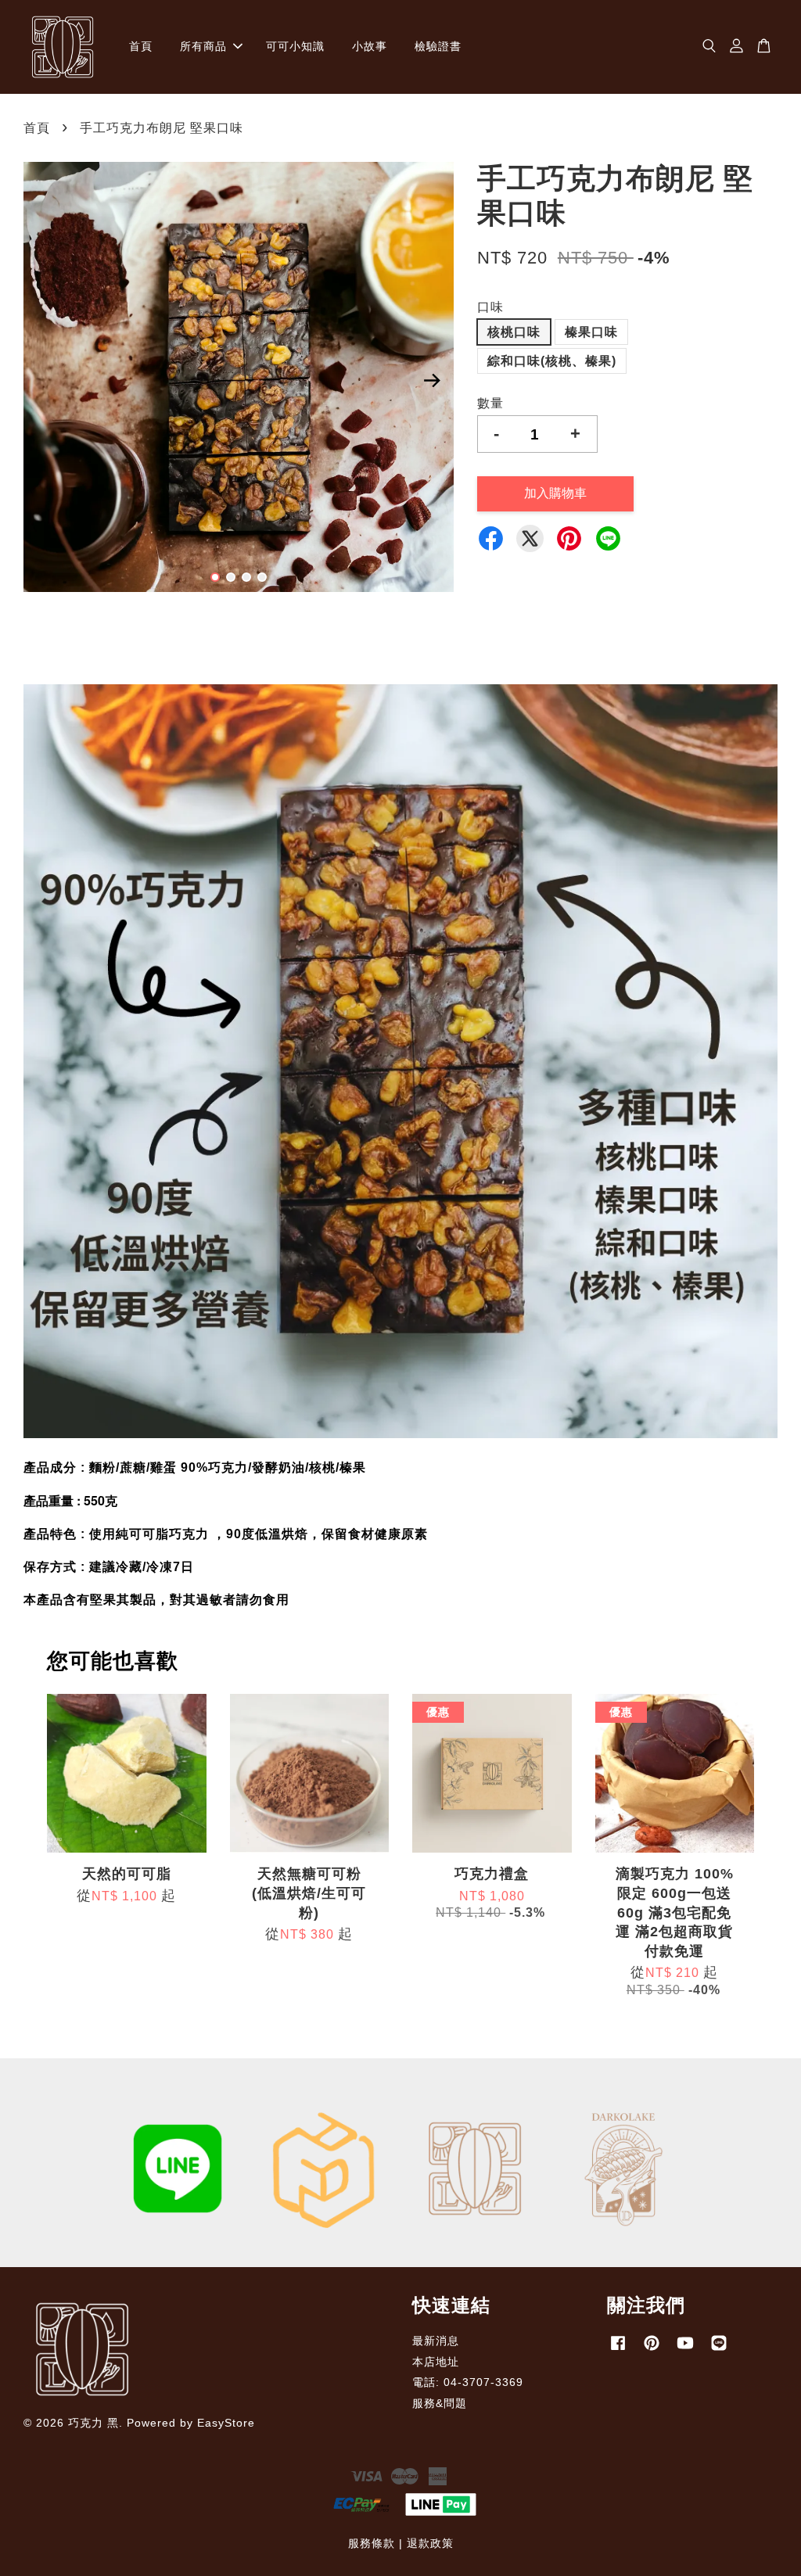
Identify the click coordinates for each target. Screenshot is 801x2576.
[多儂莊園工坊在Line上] (719, 2350)
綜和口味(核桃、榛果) (552, 361)
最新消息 (436, 2341)
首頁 (141, 46)
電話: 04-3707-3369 (468, 2382)
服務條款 (372, 2544)
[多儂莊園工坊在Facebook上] (618, 2350)
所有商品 (203, 46)
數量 (490, 403)
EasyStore (226, 2423)
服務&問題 (440, 2404)
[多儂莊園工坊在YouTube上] (685, 2350)
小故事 (370, 46)
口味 (490, 307)
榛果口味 (591, 332)
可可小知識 (295, 46)
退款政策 (430, 2544)
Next (433, 380)
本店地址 (436, 2362)
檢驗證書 (438, 46)
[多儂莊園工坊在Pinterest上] (652, 2350)
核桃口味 (514, 332)
